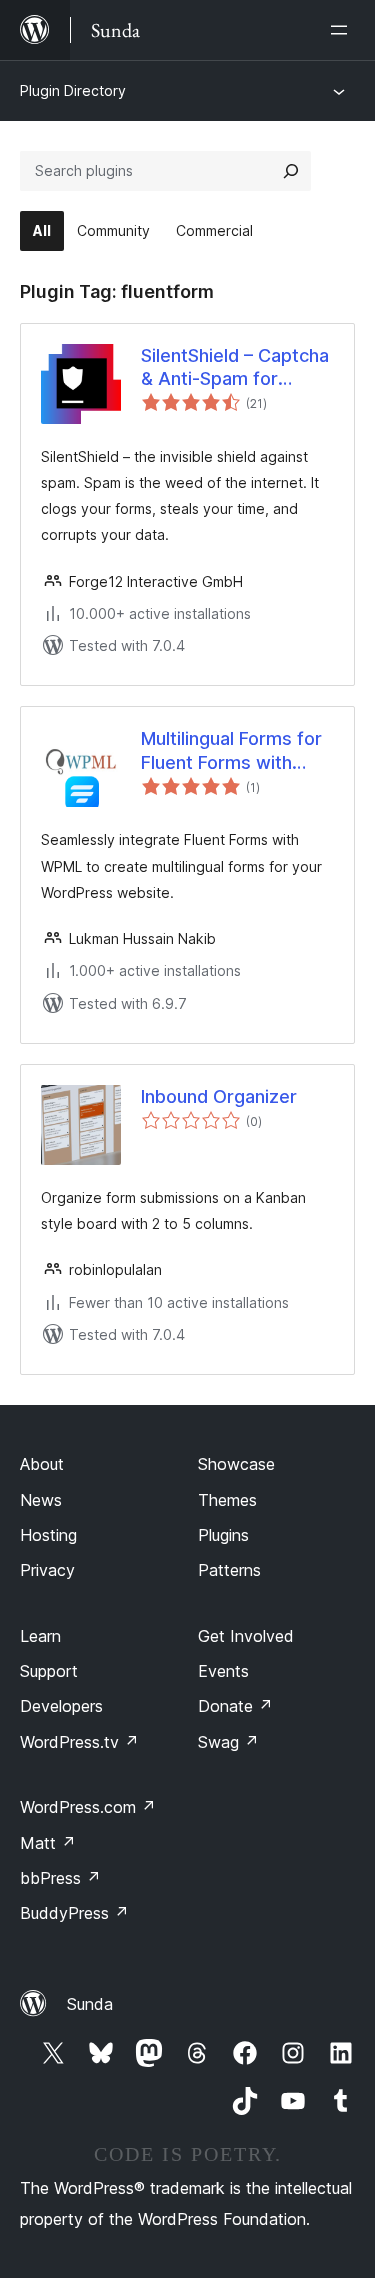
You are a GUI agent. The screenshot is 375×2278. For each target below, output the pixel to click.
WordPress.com (88, 1807)
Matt (48, 1843)
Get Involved (246, 1636)
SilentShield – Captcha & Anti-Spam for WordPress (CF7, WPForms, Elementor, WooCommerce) (235, 368)
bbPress (60, 1878)
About (42, 1464)
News (41, 1500)
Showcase (236, 1464)
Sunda (90, 2004)
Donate (235, 1706)
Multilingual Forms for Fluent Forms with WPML (231, 751)
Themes (227, 1500)
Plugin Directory (73, 90)
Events (223, 1671)
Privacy (47, 1570)
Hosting (48, 1535)
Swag (228, 1742)
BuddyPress (74, 1913)
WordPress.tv (79, 1742)
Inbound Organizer (219, 1096)
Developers (61, 1706)
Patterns (229, 1570)
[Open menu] (343, 30)
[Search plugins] (291, 171)
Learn (40, 1636)
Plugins (223, 1535)
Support (49, 1671)
